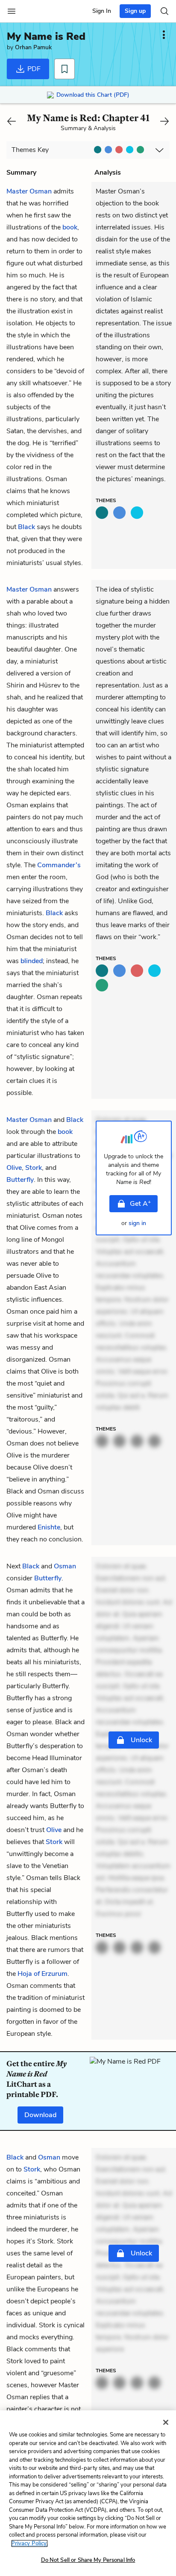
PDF (33, 69)
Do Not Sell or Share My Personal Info (88, 2560)
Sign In (102, 11)
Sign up (135, 11)
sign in (137, 1223)
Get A (140, 1203)
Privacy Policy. (29, 2543)
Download (40, 2115)
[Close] (166, 2422)
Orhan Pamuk (33, 47)
